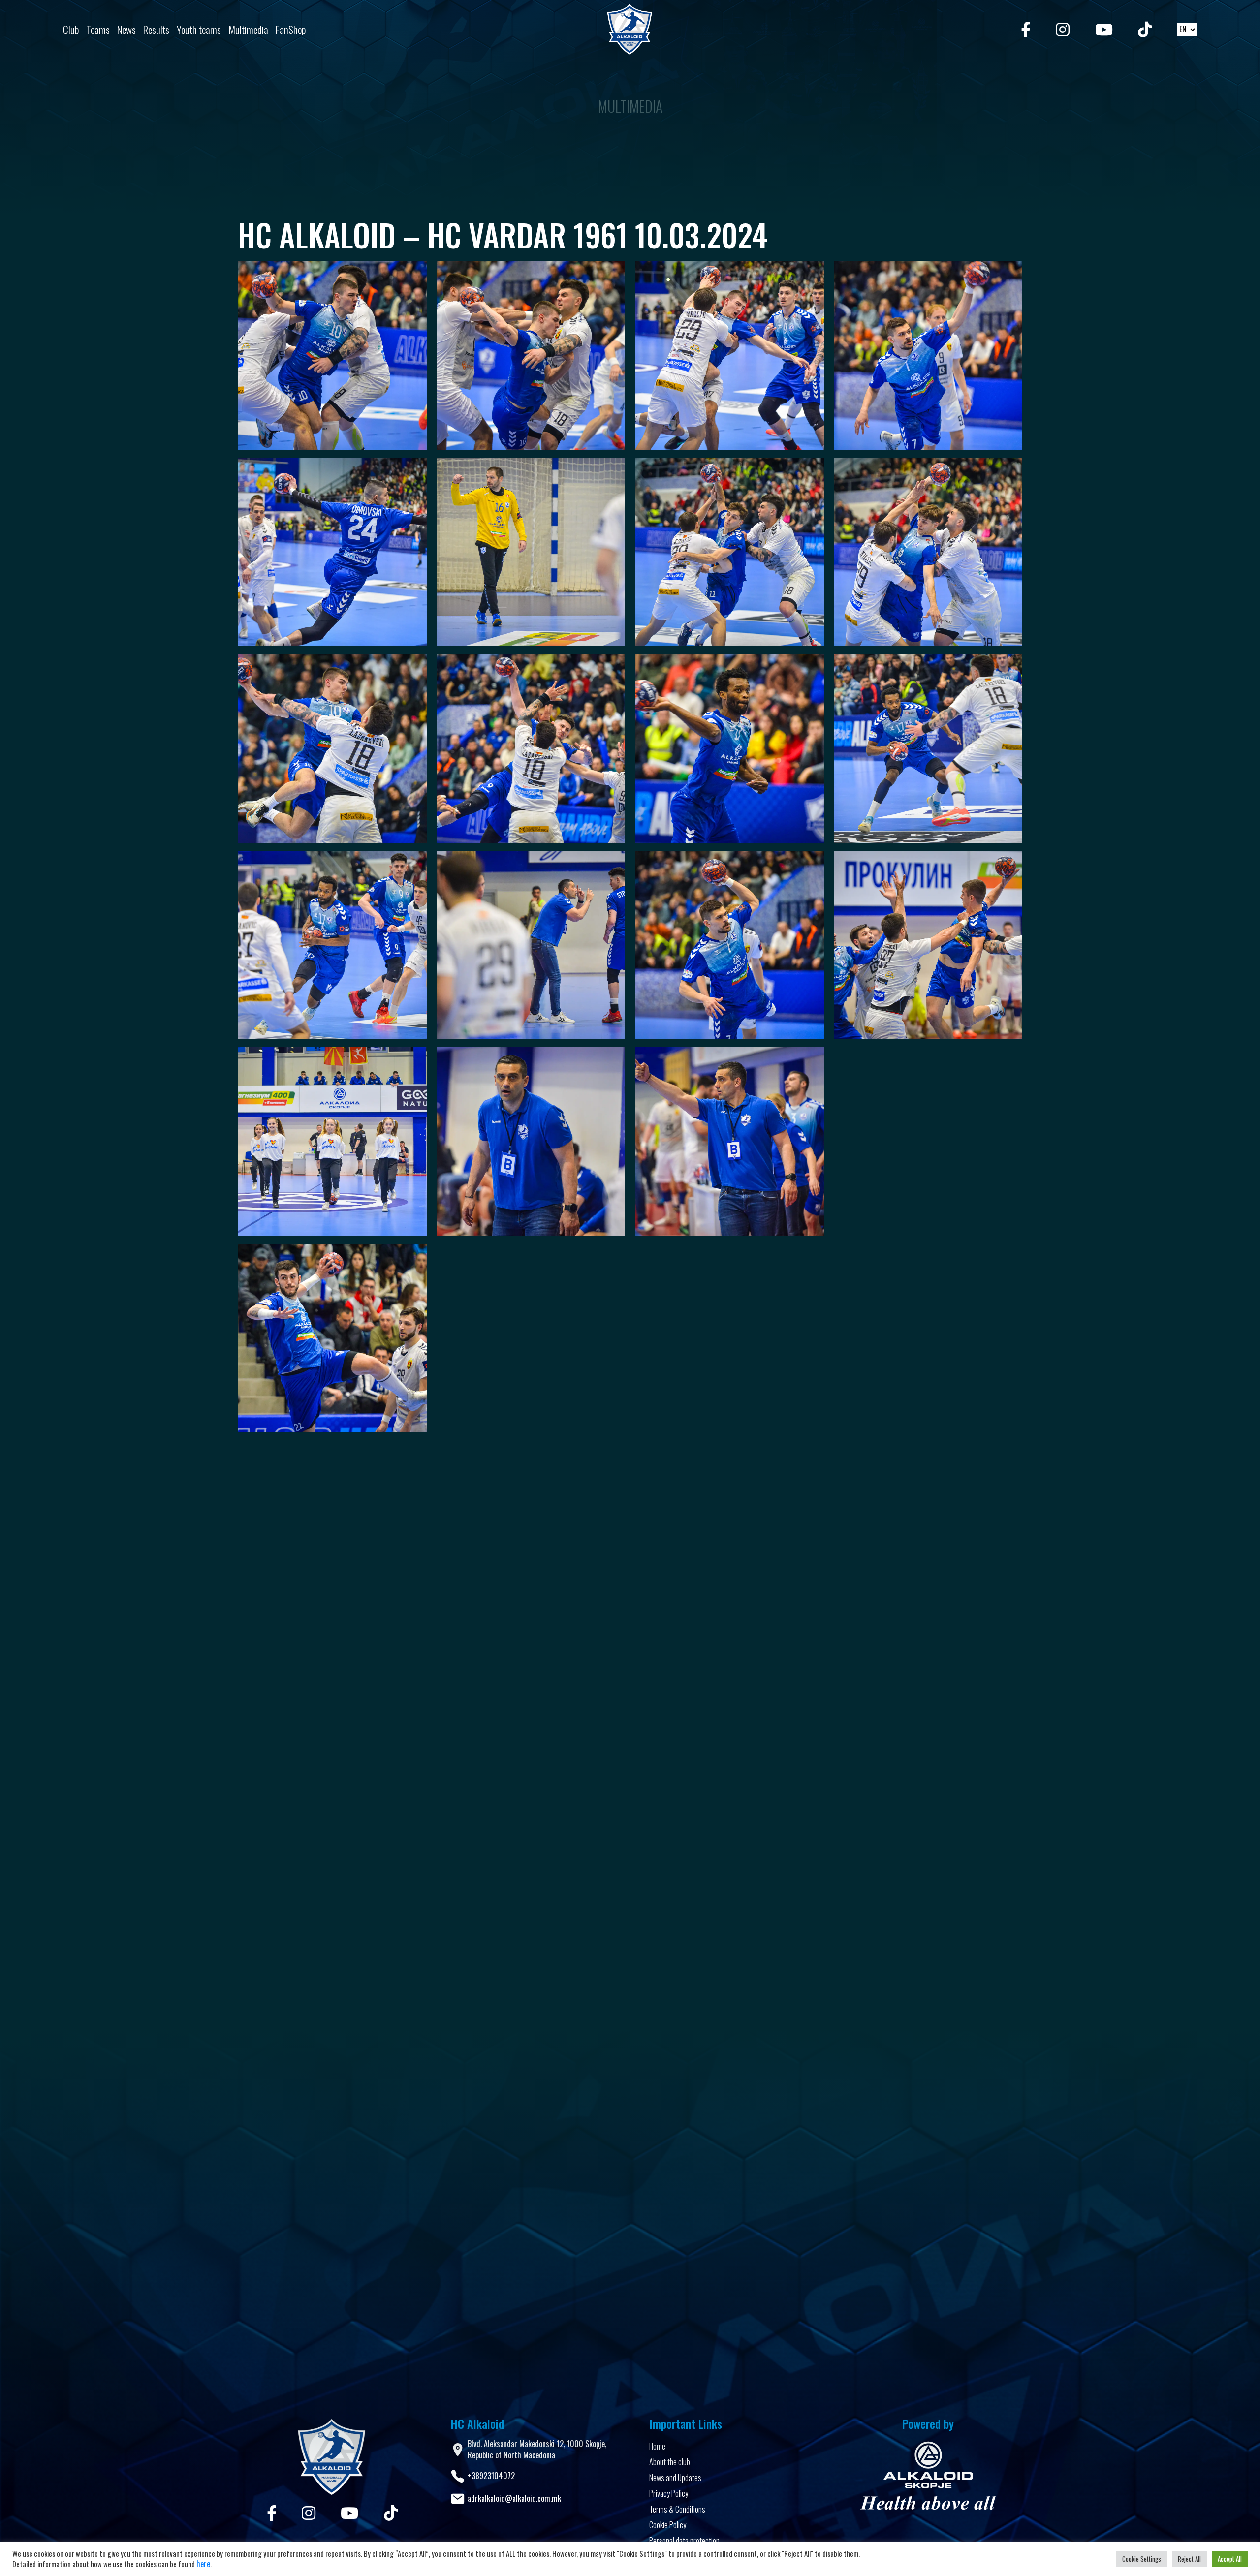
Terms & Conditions (677, 2509)
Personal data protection (684, 2541)
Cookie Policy (668, 2525)
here (203, 2564)
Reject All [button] (1189, 2559)
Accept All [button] (1230, 2559)
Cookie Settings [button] (1142, 2559)
